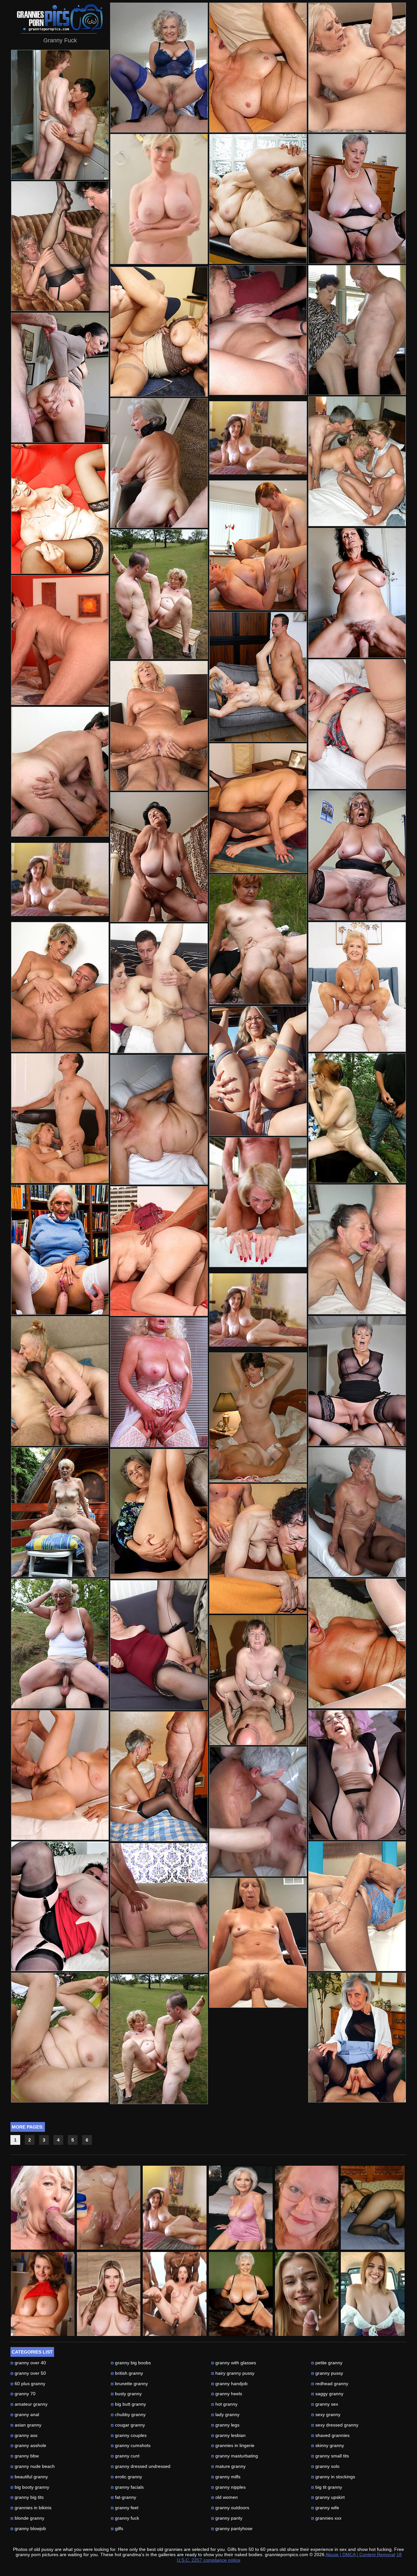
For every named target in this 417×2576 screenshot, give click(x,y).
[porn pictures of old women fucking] (159, 988)
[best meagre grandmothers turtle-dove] (258, 1812)
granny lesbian (228, 2435)
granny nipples (228, 2487)
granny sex (325, 2404)
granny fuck (125, 2518)
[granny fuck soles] (258, 1202)
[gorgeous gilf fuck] (60, 1381)
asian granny (26, 2425)
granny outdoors (230, 2508)
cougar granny (128, 2425)
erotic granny (126, 2477)
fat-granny (123, 2497)
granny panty (227, 2518)
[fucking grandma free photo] (258, 68)
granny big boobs (131, 2363)
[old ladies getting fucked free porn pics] (159, 68)
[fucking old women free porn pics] (159, 1908)
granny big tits (27, 2497)
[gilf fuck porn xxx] (357, 724)
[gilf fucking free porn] (357, 1118)
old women (224, 2497)
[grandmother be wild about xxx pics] (258, 677)
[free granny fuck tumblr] (258, 199)
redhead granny (330, 2384)
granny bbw (25, 2456)
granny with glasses (234, 2363)
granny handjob (229, 2384)
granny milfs (226, 2477)
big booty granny (30, 2487)
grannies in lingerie (233, 2445)
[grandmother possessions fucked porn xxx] (60, 1775)
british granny (127, 2373)
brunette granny (129, 2384)
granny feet (125, 2508)
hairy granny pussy (233, 2373)
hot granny (224, 2404)
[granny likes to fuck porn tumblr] (60, 1906)
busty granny (126, 2394)
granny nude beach (33, 2466)
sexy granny (326, 2414)
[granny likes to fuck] (258, 939)
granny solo (325, 2466)
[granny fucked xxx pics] (60, 772)
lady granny (225, 2414)
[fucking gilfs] (258, 808)
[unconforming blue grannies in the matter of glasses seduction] (357, 330)
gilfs (117, 2528)
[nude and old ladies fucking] (258, 545)
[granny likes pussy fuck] (159, 726)
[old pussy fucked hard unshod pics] (159, 2039)
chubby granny (128, 2414)
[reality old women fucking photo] (159, 594)
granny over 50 (28, 2373)
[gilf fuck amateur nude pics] (60, 2038)
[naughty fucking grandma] (60, 1512)
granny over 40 (28, 2363)
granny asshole (28, 2445)
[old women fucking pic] (60, 378)
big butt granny (128, 2404)
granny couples (129, 2435)
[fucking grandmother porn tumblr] (357, 461)
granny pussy (327, 2373)
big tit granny (327, 2487)
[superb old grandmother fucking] (60, 1250)
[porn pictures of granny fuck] (258, 330)
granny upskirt (328, 2497)
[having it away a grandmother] (258, 1071)
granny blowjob (28, 2528)
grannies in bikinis (31, 2508)
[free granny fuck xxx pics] (159, 1776)
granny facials (127, 2487)
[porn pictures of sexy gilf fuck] (357, 1643)
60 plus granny (28, 2384)
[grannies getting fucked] (357, 1512)
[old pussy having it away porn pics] (159, 463)
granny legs (225, 2425)
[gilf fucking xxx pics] (357, 1775)
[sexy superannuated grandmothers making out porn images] (60, 246)
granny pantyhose (232, 2528)
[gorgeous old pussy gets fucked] (357, 593)
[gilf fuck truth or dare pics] (357, 1906)
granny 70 (23, 2394)
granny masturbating (235, 2456)
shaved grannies (330, 2435)
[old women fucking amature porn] (258, 1943)
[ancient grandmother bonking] (357, 2038)
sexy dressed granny (335, 2425)
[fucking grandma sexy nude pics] (159, 1120)
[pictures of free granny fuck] (60, 115)
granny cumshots (131, 2445)
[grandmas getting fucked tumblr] (159, 332)
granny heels (227, 2394)
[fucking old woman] (357, 987)
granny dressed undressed (141, 2466)
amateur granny (29, 2404)
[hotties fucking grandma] (258, 1549)
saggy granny (327, 2394)
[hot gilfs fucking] (60, 509)
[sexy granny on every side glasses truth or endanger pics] (357, 855)
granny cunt (125, 2456)
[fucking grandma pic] (357, 1249)
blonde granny (27, 2518)
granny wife (325, 2508)
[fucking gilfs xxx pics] (60, 987)
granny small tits (330, 2456)
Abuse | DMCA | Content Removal (360, 2555)
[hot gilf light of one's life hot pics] (159, 857)
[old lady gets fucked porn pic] (258, 1417)
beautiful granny (29, 2477)
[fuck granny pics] (258, 1680)
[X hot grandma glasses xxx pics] (357, 199)
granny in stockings (333, 2477)
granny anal (25, 2414)
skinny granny (328, 2445)
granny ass (24, 2435)
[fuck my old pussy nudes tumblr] (159, 1514)
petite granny (327, 2363)
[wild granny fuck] (159, 1382)
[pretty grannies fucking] (159, 1645)
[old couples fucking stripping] (60, 1643)
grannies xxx (326, 2518)
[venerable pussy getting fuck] (357, 1381)
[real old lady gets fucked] (60, 640)
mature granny (228, 2466)
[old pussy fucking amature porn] (159, 1251)
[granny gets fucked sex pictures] (60, 1118)
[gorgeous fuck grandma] (357, 68)
